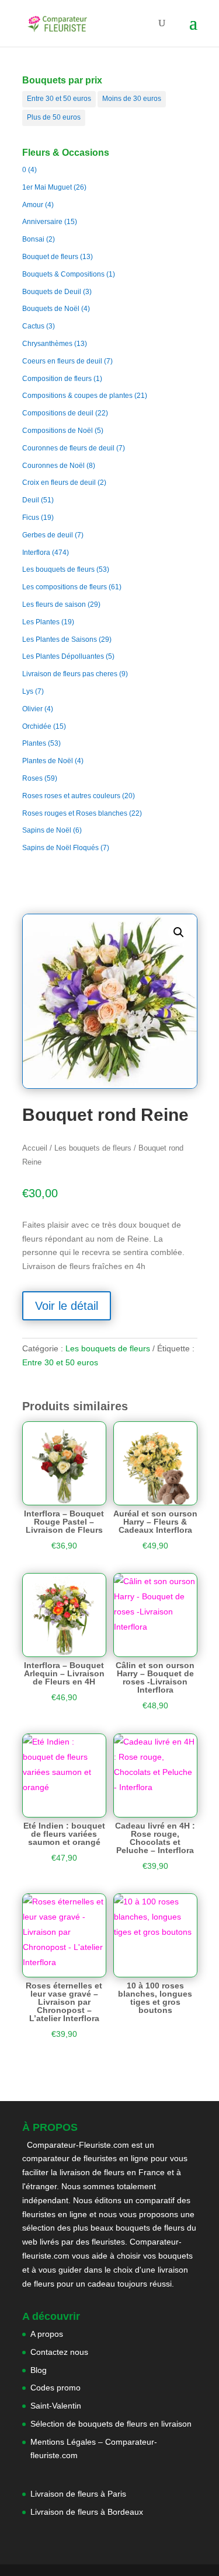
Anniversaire (42, 222)
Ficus (31, 518)
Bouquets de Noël (51, 309)
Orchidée (37, 726)
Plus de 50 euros (54, 117)
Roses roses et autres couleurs (71, 796)
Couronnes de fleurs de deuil (68, 448)
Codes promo (55, 2388)
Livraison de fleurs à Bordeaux (87, 2512)
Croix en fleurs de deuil (59, 483)
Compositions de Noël (58, 431)
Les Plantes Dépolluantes (63, 656)
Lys (28, 691)
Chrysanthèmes (47, 344)
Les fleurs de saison (54, 604)
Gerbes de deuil (48, 535)
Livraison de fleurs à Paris (79, 2494)
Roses (32, 778)
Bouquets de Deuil (52, 292)
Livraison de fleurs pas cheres (70, 674)
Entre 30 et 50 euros (59, 99)
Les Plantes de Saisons (60, 639)
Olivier (32, 709)
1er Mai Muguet (47, 187)
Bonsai (33, 239)
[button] (179, 932)
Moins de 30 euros (132, 99)
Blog (39, 2370)
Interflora (36, 553)
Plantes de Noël (48, 761)
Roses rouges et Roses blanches (75, 813)
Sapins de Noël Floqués (60, 848)
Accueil (35, 1148)
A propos (47, 2334)
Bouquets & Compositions (63, 274)
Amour (33, 205)
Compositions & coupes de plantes (77, 396)
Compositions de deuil (58, 413)
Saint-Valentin (56, 2406)
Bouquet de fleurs (50, 257)
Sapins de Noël (47, 830)
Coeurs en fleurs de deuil (62, 361)
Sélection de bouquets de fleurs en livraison (111, 2424)
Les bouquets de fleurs (58, 569)
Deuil (31, 500)
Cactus (33, 326)
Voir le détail (67, 1306)
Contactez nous (59, 2352)
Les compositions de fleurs (65, 587)
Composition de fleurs (57, 379)
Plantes (34, 743)
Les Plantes (41, 622)
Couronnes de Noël (53, 466)
